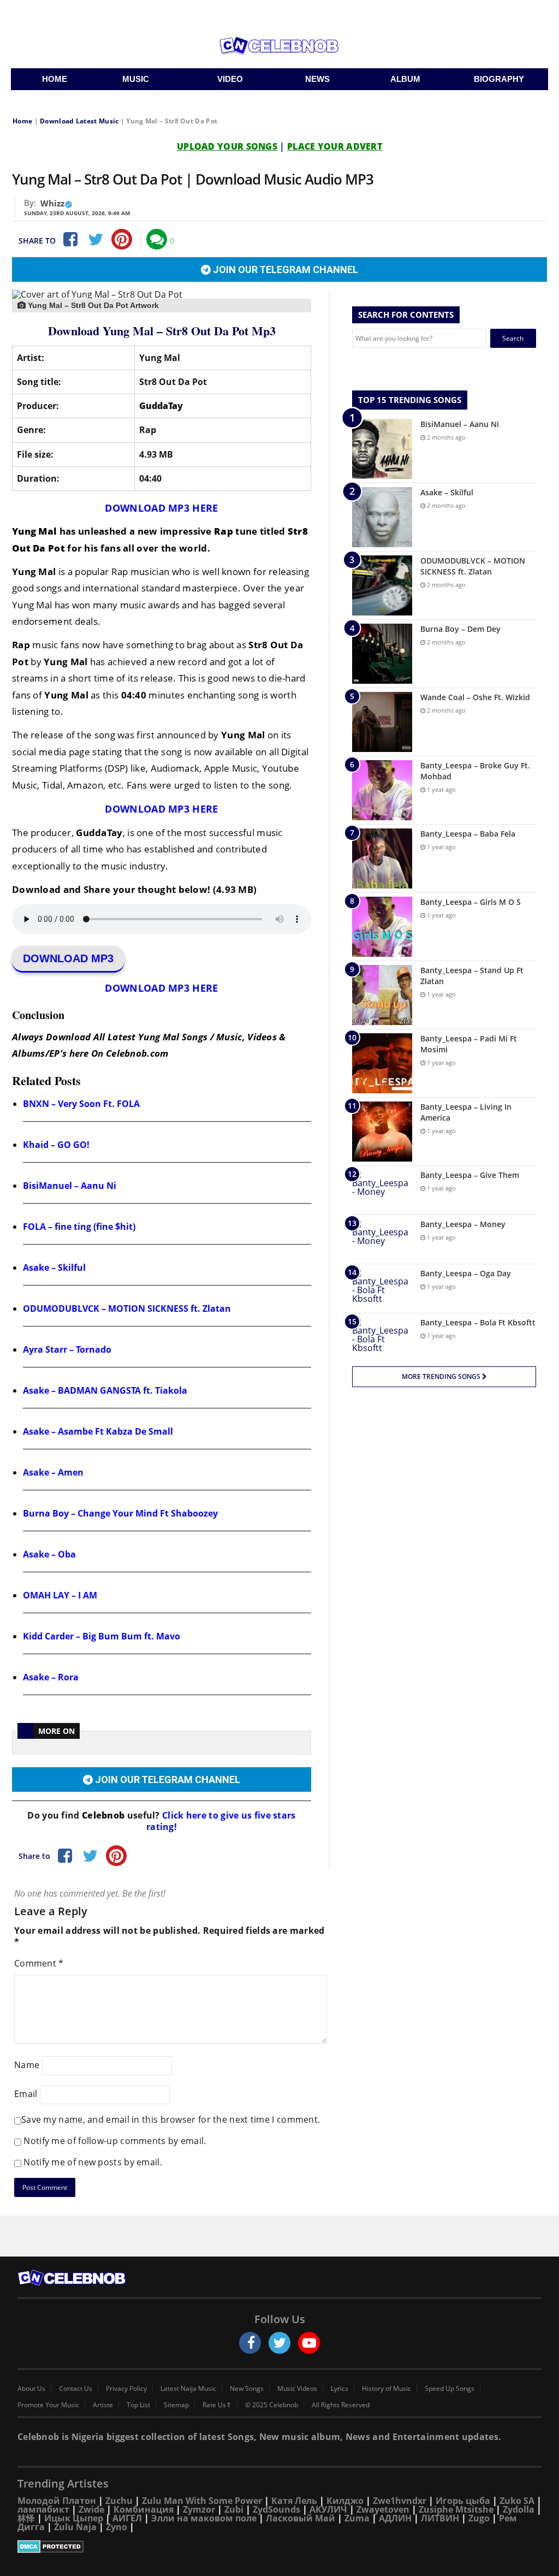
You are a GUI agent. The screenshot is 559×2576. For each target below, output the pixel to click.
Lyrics (340, 2389)
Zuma (357, 2518)
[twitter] (279, 2343)
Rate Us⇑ (217, 2405)
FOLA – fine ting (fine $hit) (79, 1227)
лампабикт (43, 2509)
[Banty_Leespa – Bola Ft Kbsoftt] (382, 1338)
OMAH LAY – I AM (60, 1595)
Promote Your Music (48, 2405)
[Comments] (157, 239)
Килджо (345, 2501)
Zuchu (119, 2501)
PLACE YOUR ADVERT (335, 146)
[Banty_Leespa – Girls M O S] (382, 927)
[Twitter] (96, 239)
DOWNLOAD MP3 (68, 958)
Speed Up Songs (450, 2389)
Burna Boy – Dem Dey (460, 629)
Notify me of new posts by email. (93, 2162)
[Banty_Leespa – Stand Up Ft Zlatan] (382, 995)
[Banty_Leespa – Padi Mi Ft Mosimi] (382, 1063)
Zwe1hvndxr (400, 2501)
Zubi (234, 2509)
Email (26, 2094)
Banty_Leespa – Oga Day (466, 1273)
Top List (138, 2405)
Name (27, 2065)
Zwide (91, 2509)
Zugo (479, 2518)
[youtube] (309, 2343)
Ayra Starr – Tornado (67, 1349)
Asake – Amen (53, 1472)
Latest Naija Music (188, 2389)
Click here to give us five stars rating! (221, 1821)
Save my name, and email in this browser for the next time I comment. (171, 2119)
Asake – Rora (51, 1677)
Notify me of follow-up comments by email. (115, 2141)
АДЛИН (395, 2518)
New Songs (247, 2389)
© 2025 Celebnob (272, 2405)
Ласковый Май (301, 2518)
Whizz (52, 203)
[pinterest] (122, 239)
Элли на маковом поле (204, 2518)
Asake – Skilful (54, 1268)
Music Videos (297, 2389)
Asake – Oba (49, 1554)
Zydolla (519, 2509)
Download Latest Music (79, 121)
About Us (31, 2389)
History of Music (386, 2389)
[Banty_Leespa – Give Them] (382, 1190)
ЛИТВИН (440, 2518)
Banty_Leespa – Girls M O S (471, 902)
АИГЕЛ (127, 2518)
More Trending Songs (442, 1376)
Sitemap (176, 2405)
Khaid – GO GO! (56, 1145)
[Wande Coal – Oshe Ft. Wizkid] (382, 722)
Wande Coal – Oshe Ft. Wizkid (475, 697)
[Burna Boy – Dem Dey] (382, 654)
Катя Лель (294, 2501)
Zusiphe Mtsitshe (456, 2509)
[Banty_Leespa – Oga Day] (382, 1289)
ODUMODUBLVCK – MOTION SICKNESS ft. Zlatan (127, 1308)
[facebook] (250, 2343)
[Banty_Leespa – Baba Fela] (382, 858)
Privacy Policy (126, 2389)
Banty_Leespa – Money (463, 1224)
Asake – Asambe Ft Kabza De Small (98, 1431)
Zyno (117, 2527)
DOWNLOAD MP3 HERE (161, 508)
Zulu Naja (75, 2527)
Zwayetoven (383, 2509)
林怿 (26, 2518)
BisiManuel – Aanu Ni (70, 1186)
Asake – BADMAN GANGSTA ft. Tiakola (105, 1390)
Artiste (103, 2405)
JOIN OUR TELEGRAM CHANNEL (284, 270)
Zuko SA (517, 2501)
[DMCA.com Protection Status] (279, 2547)
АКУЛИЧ (328, 2509)
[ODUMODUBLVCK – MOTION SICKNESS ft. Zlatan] (382, 585)
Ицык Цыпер (74, 2518)
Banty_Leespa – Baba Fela (468, 834)
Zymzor (199, 2509)
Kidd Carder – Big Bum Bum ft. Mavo (102, 1636)
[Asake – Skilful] (382, 517)
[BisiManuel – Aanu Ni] (382, 449)
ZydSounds (276, 2509)
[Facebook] (69, 239)
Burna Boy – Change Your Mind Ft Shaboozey (120, 1513)
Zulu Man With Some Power (202, 2501)
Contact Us (76, 2389)
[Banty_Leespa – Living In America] (382, 1132)
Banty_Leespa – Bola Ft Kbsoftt (478, 1322)
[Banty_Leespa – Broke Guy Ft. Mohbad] (382, 790)
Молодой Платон (57, 2501)
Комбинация (144, 2509)
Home (22, 121)
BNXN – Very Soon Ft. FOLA (81, 1104)
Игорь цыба (463, 2501)
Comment (39, 1963)
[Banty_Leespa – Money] (382, 1239)
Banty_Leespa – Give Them (470, 1175)
